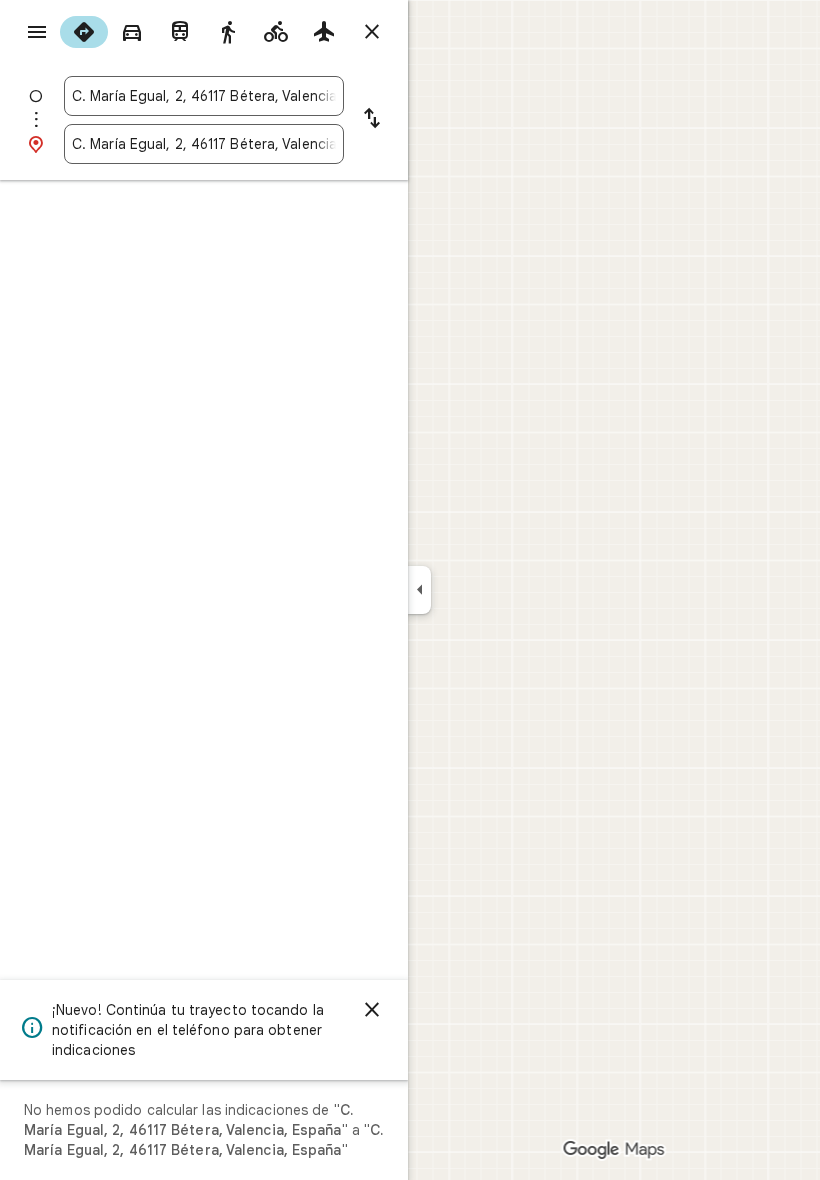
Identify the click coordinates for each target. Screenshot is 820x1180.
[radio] (84, 32)
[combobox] (204, 96)
